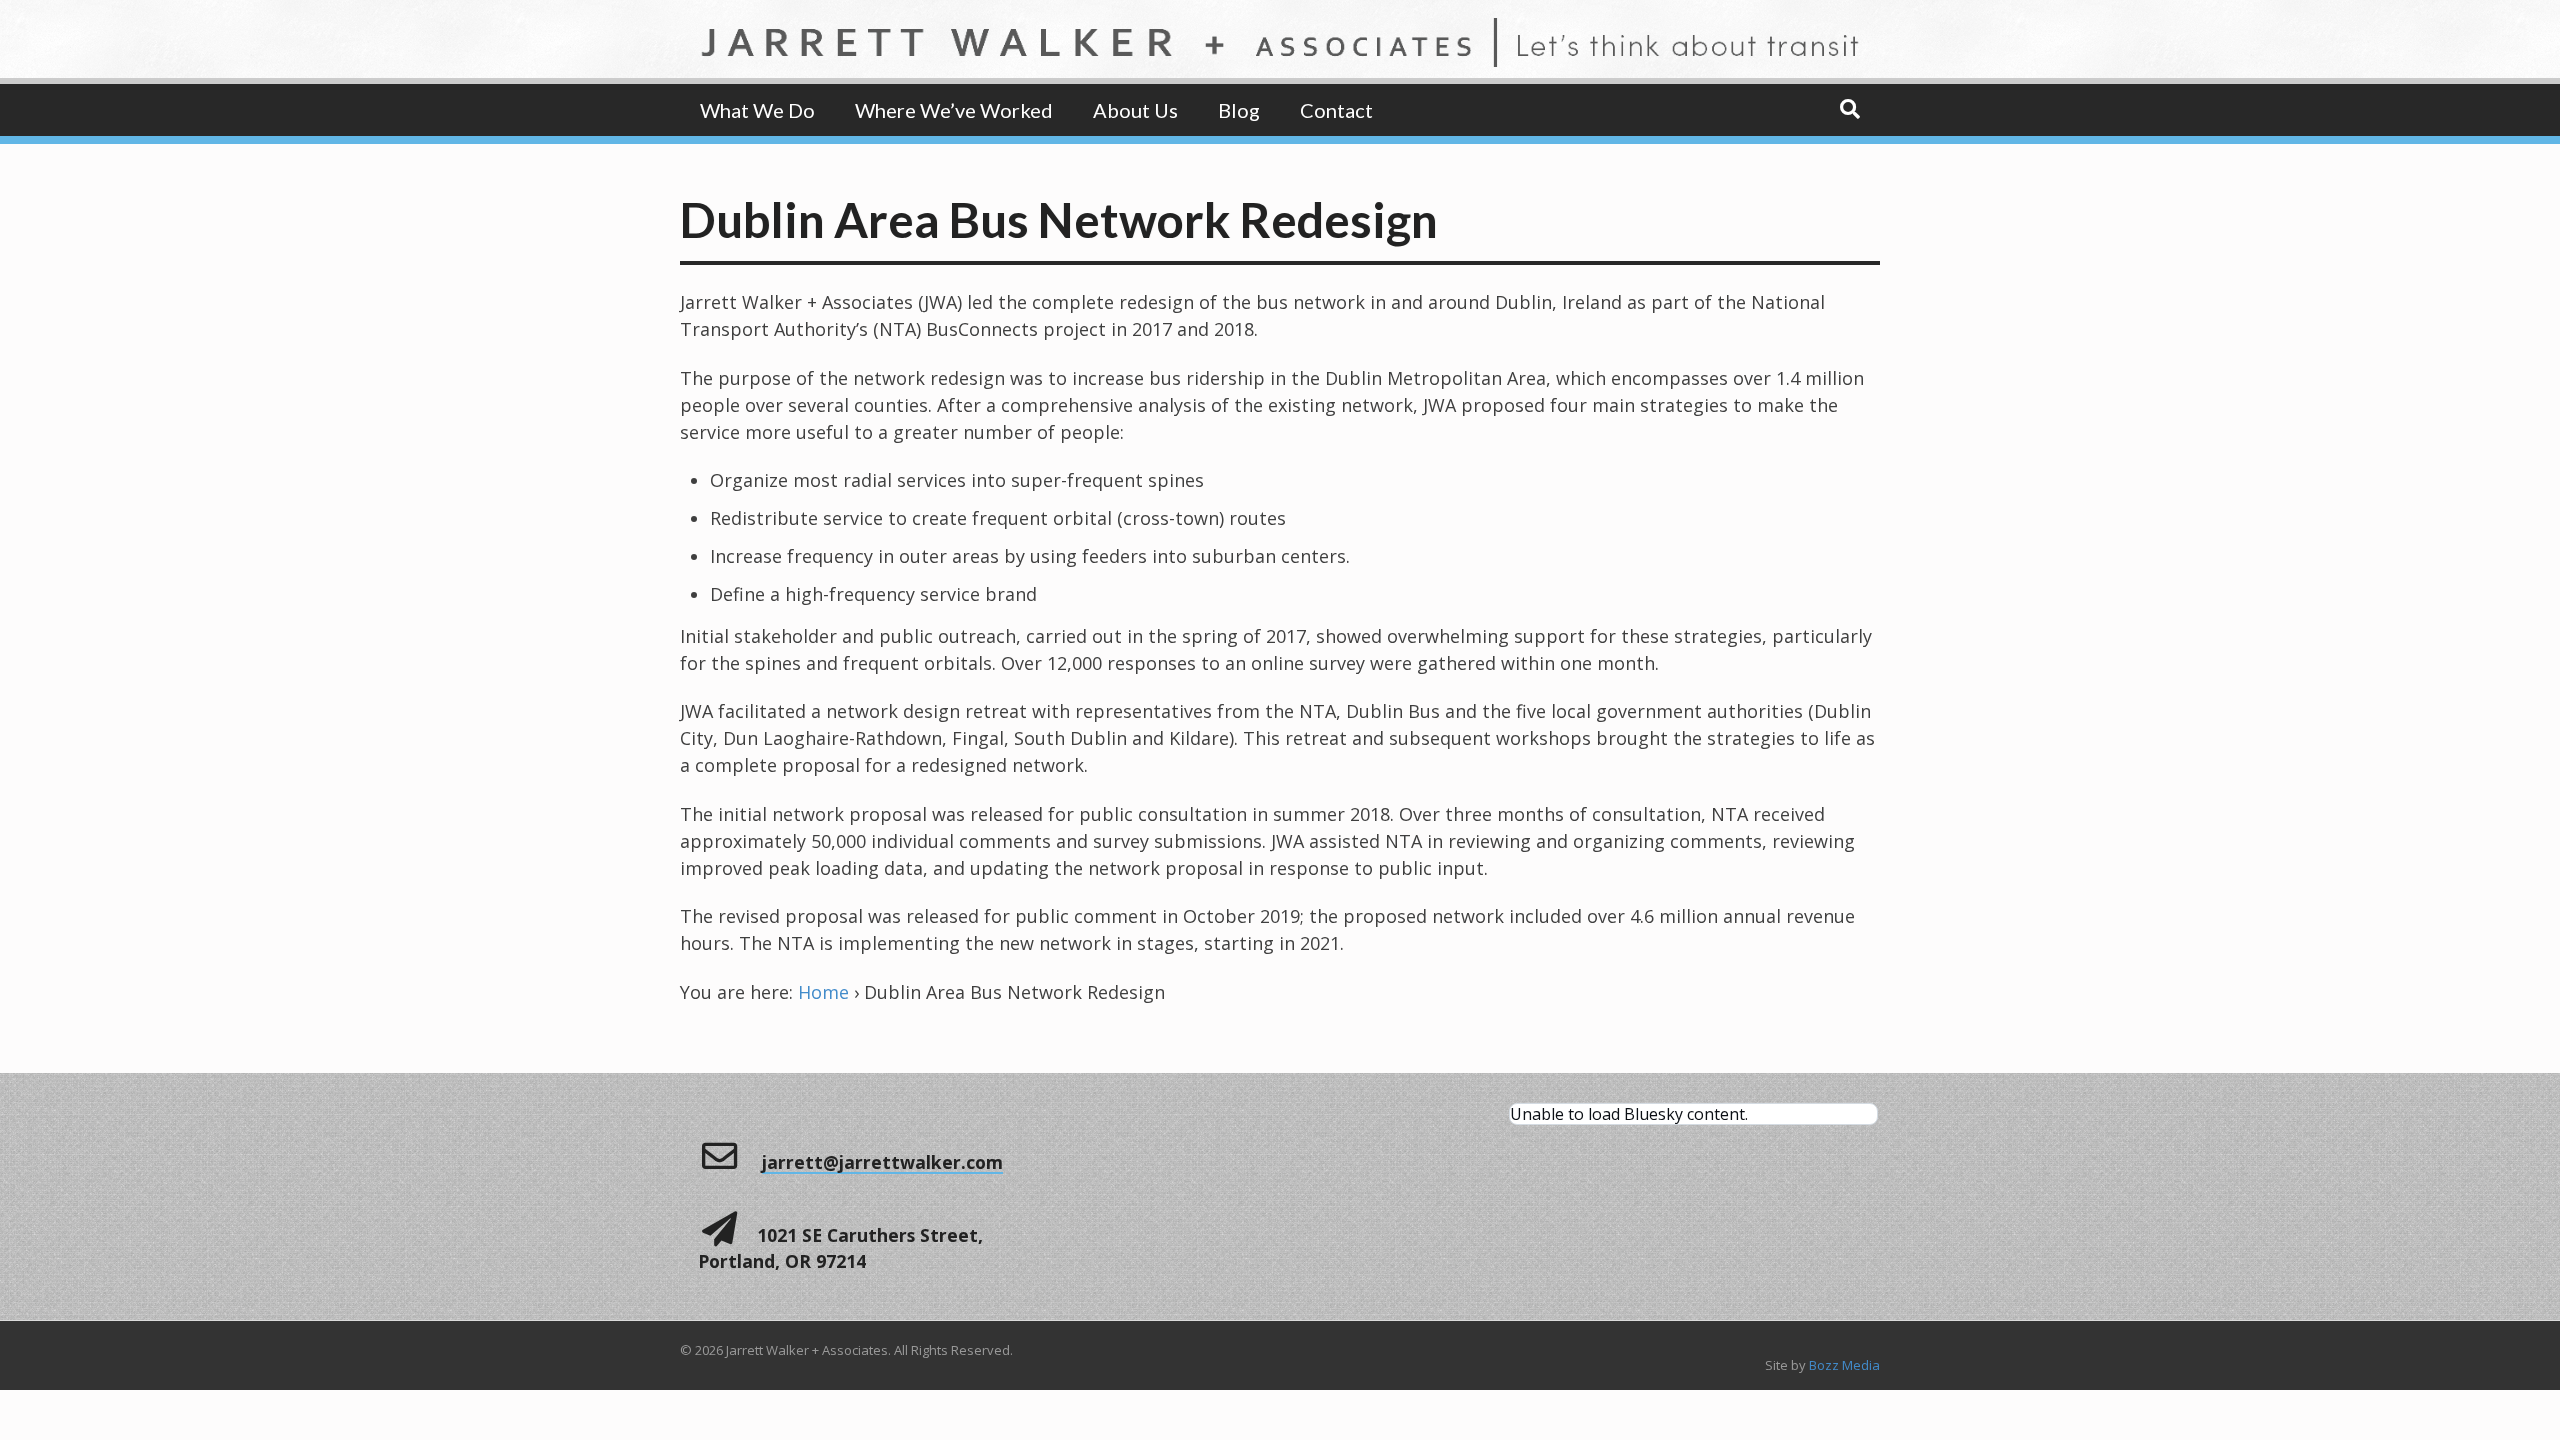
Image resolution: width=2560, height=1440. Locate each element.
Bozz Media (1844, 1365)
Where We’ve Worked (954, 110)
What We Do (757, 110)
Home (823, 992)
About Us (1135, 110)
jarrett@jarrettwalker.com (882, 1162)
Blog (1239, 110)
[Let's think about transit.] (1280, 53)
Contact (1336, 110)
